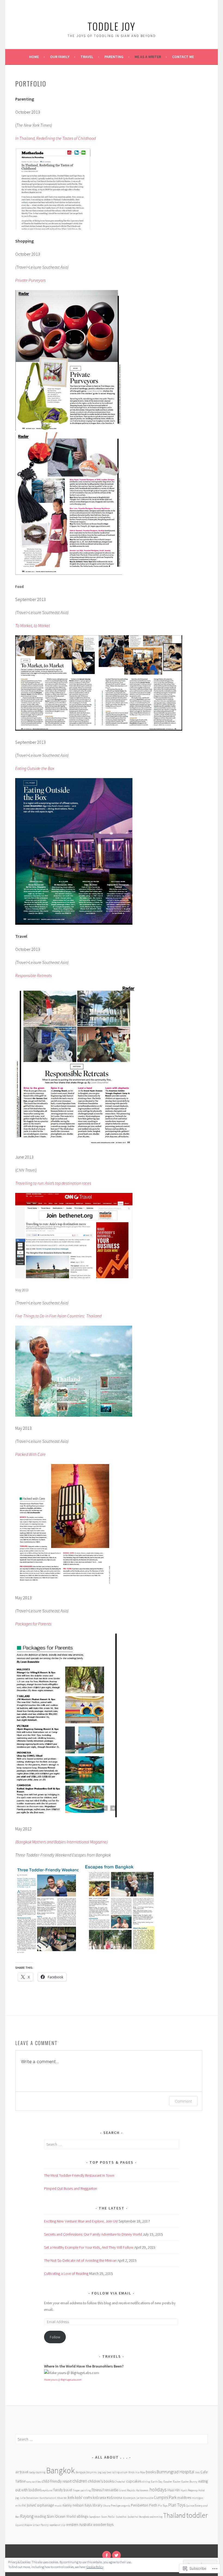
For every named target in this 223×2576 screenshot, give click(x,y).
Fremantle (110, 2490)
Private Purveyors (30, 280)
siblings (82, 2516)
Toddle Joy (112, 26)
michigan (198, 2498)
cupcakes (134, 2481)
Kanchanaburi (48, 2498)
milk (18, 2506)
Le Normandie (145, 2498)
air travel (22, 2472)
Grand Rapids (127, 2490)
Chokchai (120, 2482)
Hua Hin (174, 2490)
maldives (184, 2498)
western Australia (79, 2524)
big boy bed (105, 2472)
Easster (168, 2482)
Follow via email (112, 2293)
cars (29, 2482)
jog (17, 2498)
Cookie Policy (95, 2567)
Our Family (60, 57)
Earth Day (157, 2482)
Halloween (142, 2490)
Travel (87, 57)
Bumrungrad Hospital (176, 2472)
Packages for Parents (33, 1624)
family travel (63, 2490)
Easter (177, 2482)
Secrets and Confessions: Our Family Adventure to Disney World (93, 2234)
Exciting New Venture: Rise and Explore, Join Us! (81, 2221)
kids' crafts (83, 2498)
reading (40, 2516)
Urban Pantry (41, 2525)
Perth (153, 2505)
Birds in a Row (137, 2472)
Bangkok (61, 2470)
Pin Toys (163, 2506)
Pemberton (140, 2505)
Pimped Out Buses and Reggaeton (71, 2188)
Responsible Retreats (33, 975)
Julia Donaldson (29, 2498)
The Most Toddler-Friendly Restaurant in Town (79, 2175)
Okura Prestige (112, 2506)
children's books (101, 2481)
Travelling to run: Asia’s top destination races (53, 1183)
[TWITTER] (116, 2555)
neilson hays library (87, 2505)
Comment (183, 2101)
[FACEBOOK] (107, 2555)
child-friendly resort (57, 2481)
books (151, 2472)
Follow (55, 2337)
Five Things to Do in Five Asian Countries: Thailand (58, 1316)
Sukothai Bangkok (138, 2517)
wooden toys (103, 2524)
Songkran (95, 2517)
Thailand (174, 2515)
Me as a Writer (148, 57)
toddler (197, 2515)
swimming (156, 2517)
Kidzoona (114, 2498)
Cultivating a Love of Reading (66, 2273)
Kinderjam (129, 2498)
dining (146, 2482)
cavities (36, 2482)
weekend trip (57, 2525)
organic (126, 2506)
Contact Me (183, 57)
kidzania (99, 2498)
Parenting (114, 57)
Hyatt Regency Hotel (193, 2490)
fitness (97, 2490)
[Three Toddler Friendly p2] (121, 1950)
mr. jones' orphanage (38, 2505)
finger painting (82, 2490)
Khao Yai (62, 2498)
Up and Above (24, 2525)
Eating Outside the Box (35, 768)
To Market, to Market (33, 625)
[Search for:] (112, 2144)
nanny (67, 2505)
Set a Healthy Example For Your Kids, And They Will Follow (89, 2247)
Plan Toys (177, 2505)
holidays (158, 2489)
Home (34, 57)
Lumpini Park (165, 2497)
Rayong (27, 2516)
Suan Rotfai (108, 2517)
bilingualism (120, 2472)
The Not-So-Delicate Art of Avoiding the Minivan (80, 2260)
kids (71, 2498)
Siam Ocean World (61, 2516)
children (80, 2481)
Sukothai (121, 2517)
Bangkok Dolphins (86, 2472)
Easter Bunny (189, 2482)
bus (197, 2472)
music (58, 2506)
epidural (48, 2490)
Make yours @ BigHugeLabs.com (63, 2380)
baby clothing (37, 2472)
